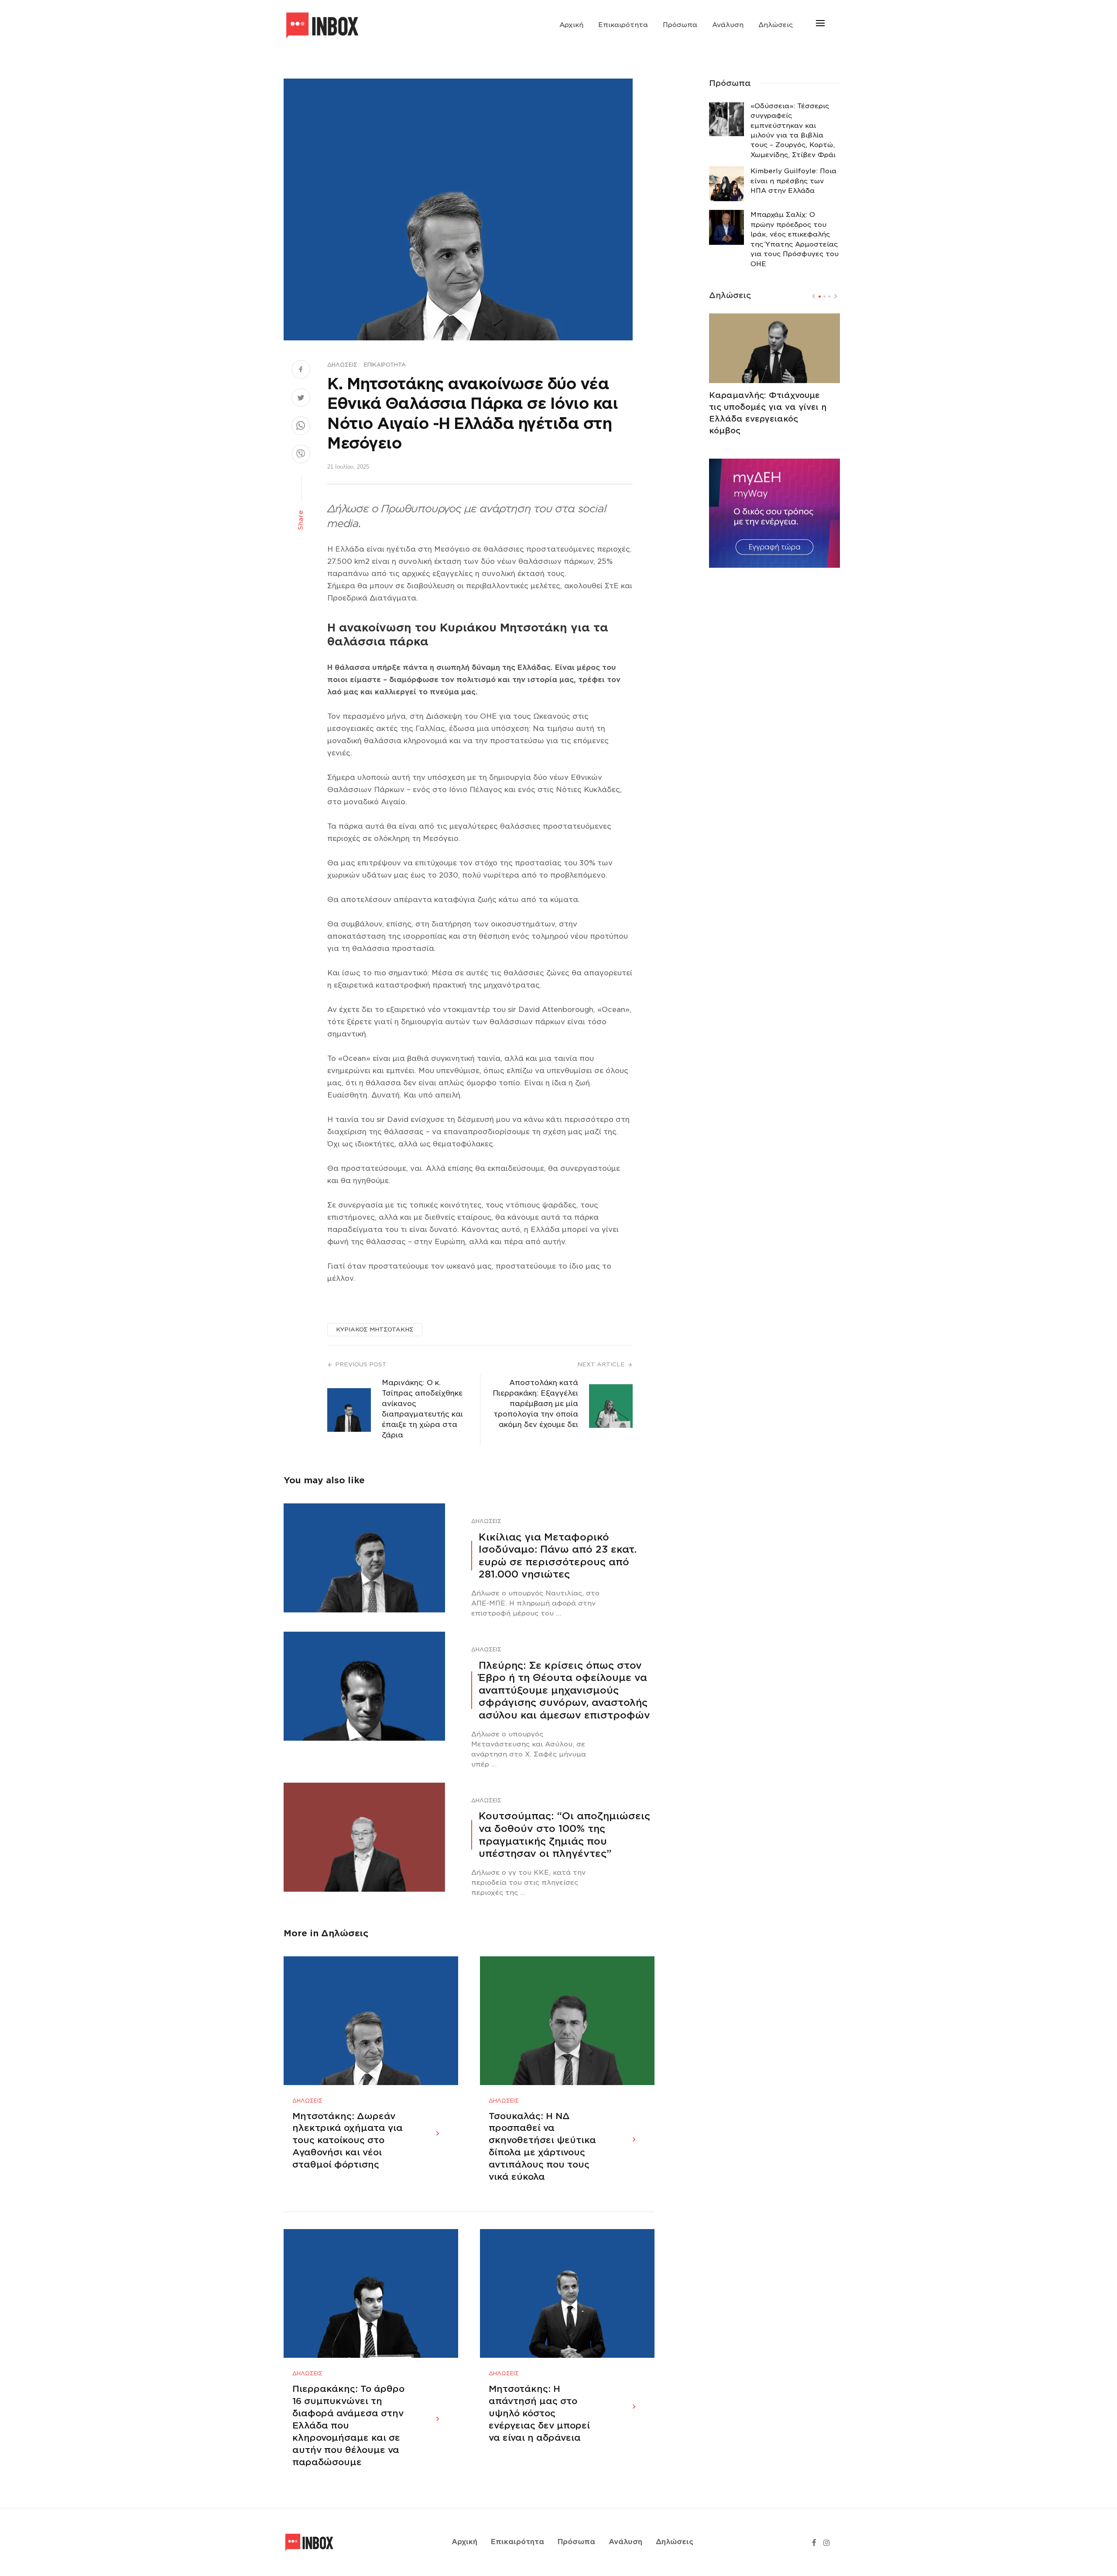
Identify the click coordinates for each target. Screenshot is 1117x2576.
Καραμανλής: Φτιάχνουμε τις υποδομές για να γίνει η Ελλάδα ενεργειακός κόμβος (768, 413)
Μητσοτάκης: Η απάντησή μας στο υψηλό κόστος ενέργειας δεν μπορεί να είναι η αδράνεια (539, 2413)
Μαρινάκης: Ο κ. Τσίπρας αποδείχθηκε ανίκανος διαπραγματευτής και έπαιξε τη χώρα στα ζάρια (422, 1409)
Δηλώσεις (776, 25)
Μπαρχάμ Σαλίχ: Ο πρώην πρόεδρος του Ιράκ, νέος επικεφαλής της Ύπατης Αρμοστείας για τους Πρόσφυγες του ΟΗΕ (795, 239)
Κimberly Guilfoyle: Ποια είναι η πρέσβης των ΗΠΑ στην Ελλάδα (793, 181)
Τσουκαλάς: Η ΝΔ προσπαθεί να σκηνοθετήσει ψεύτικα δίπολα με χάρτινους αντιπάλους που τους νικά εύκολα (542, 2147)
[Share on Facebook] (301, 370)
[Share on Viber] (301, 455)
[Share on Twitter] (301, 399)
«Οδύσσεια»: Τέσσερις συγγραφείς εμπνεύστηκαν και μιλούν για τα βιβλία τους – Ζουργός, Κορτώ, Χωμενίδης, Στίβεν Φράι (793, 130)
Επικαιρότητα (623, 25)
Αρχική (571, 25)
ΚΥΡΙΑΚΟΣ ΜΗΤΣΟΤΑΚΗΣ (375, 1329)
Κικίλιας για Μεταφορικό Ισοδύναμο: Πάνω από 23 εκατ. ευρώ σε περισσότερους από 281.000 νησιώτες (558, 1556)
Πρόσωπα (680, 25)
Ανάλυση (728, 25)
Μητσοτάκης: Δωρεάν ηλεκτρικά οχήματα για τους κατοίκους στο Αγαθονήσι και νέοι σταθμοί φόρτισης (348, 2140)
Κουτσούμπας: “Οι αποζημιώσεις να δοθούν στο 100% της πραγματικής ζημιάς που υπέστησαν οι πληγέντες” (564, 1835)
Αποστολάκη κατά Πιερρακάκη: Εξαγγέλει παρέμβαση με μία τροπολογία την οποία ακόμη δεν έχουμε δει (535, 1404)
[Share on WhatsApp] (301, 427)
